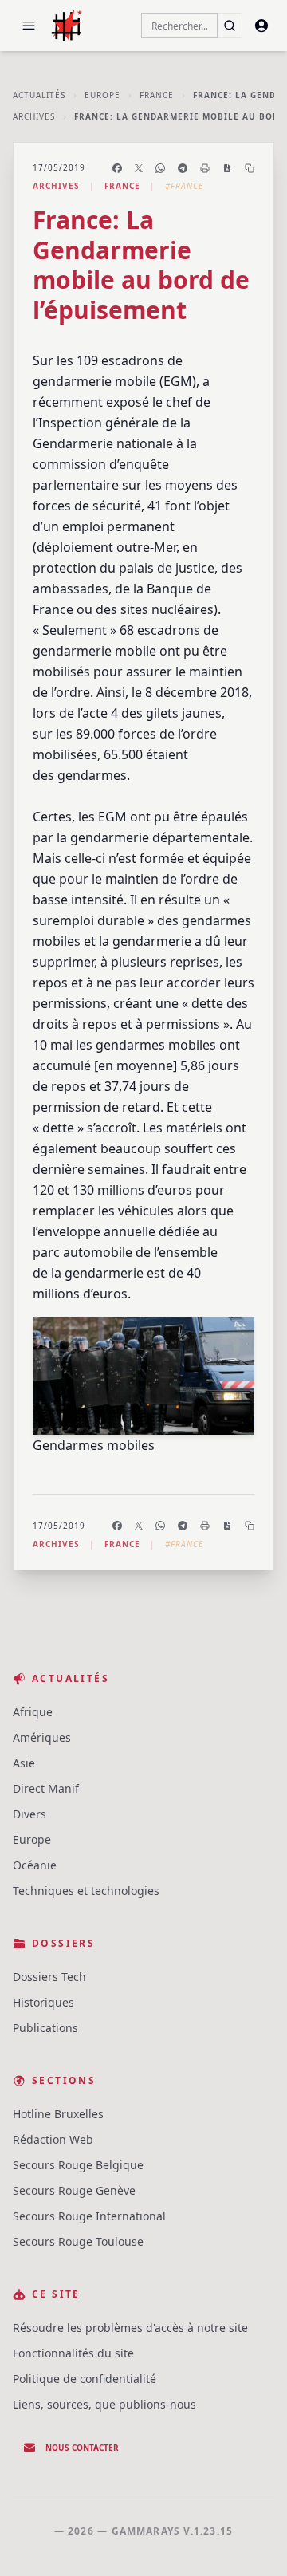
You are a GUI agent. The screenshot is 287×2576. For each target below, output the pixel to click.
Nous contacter (82, 2448)
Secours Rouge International (89, 2216)
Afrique (33, 1712)
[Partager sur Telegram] (183, 168)
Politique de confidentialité (85, 2379)
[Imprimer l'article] (205, 168)
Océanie (35, 1865)
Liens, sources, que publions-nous (104, 2404)
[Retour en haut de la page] (252, 2541)
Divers (29, 1814)
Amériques (42, 1737)
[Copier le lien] (250, 168)
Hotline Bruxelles (58, 2114)
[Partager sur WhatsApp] (160, 168)
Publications (45, 2028)
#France (184, 186)
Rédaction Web (53, 2139)
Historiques (43, 2002)
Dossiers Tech (49, 1977)
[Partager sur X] (139, 168)
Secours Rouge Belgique (78, 2165)
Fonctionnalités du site (73, 2353)
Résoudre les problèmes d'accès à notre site (130, 2328)
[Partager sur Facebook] (117, 168)
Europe (102, 95)
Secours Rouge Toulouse (78, 2241)
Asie (24, 1763)
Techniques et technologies (86, 1891)
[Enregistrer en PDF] (227, 168)
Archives (34, 116)
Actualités (39, 95)
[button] (29, 26)
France (157, 95)
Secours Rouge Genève (74, 2190)
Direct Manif (46, 1788)
